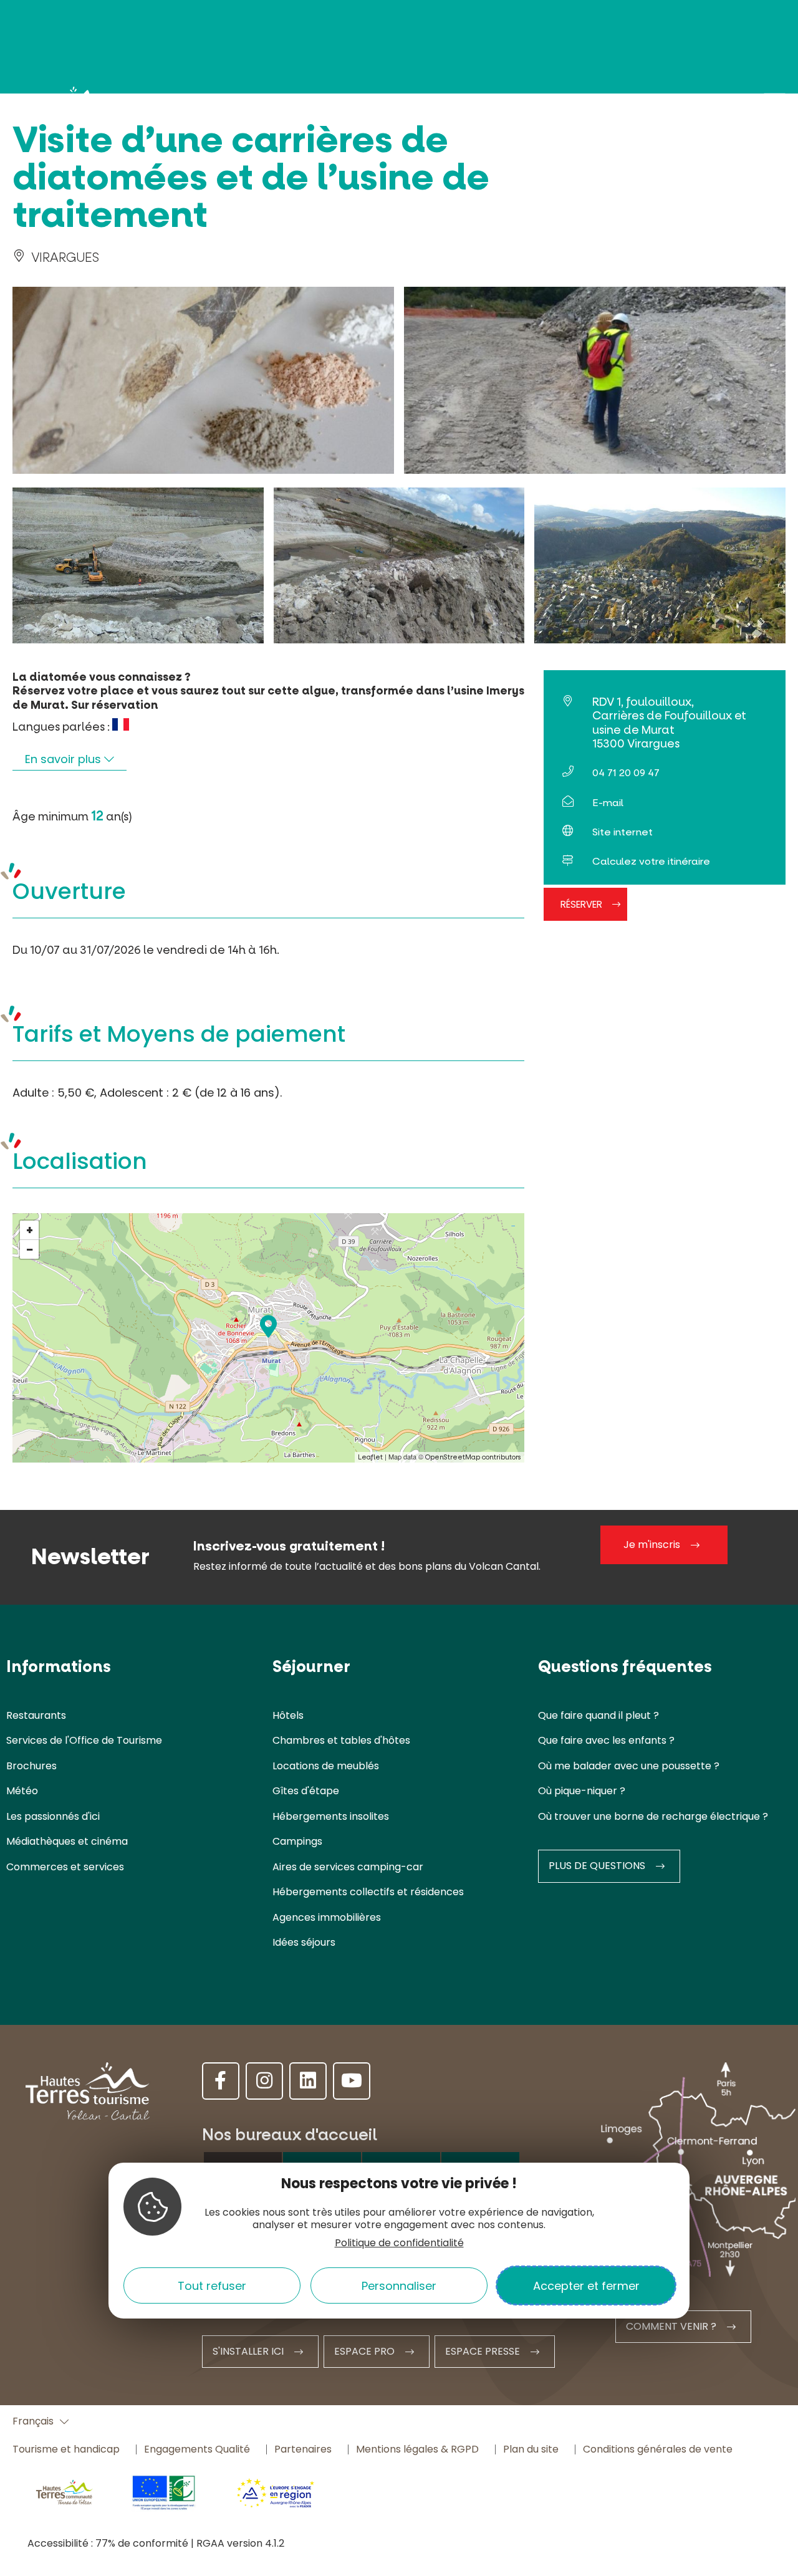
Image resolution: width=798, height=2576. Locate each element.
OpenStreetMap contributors (473, 1457)
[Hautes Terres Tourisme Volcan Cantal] (62, 107)
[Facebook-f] (221, 2081)
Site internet (623, 832)
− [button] (30, 1249)
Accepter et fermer (586, 2285)
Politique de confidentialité (399, 2243)
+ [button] (30, 1230)
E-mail (608, 803)
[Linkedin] (308, 2081)
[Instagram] (264, 2081)
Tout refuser (212, 2285)
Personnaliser (399, 2285)
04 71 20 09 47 (626, 773)
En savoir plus (65, 759)
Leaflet (370, 1457)
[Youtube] (352, 2081)
